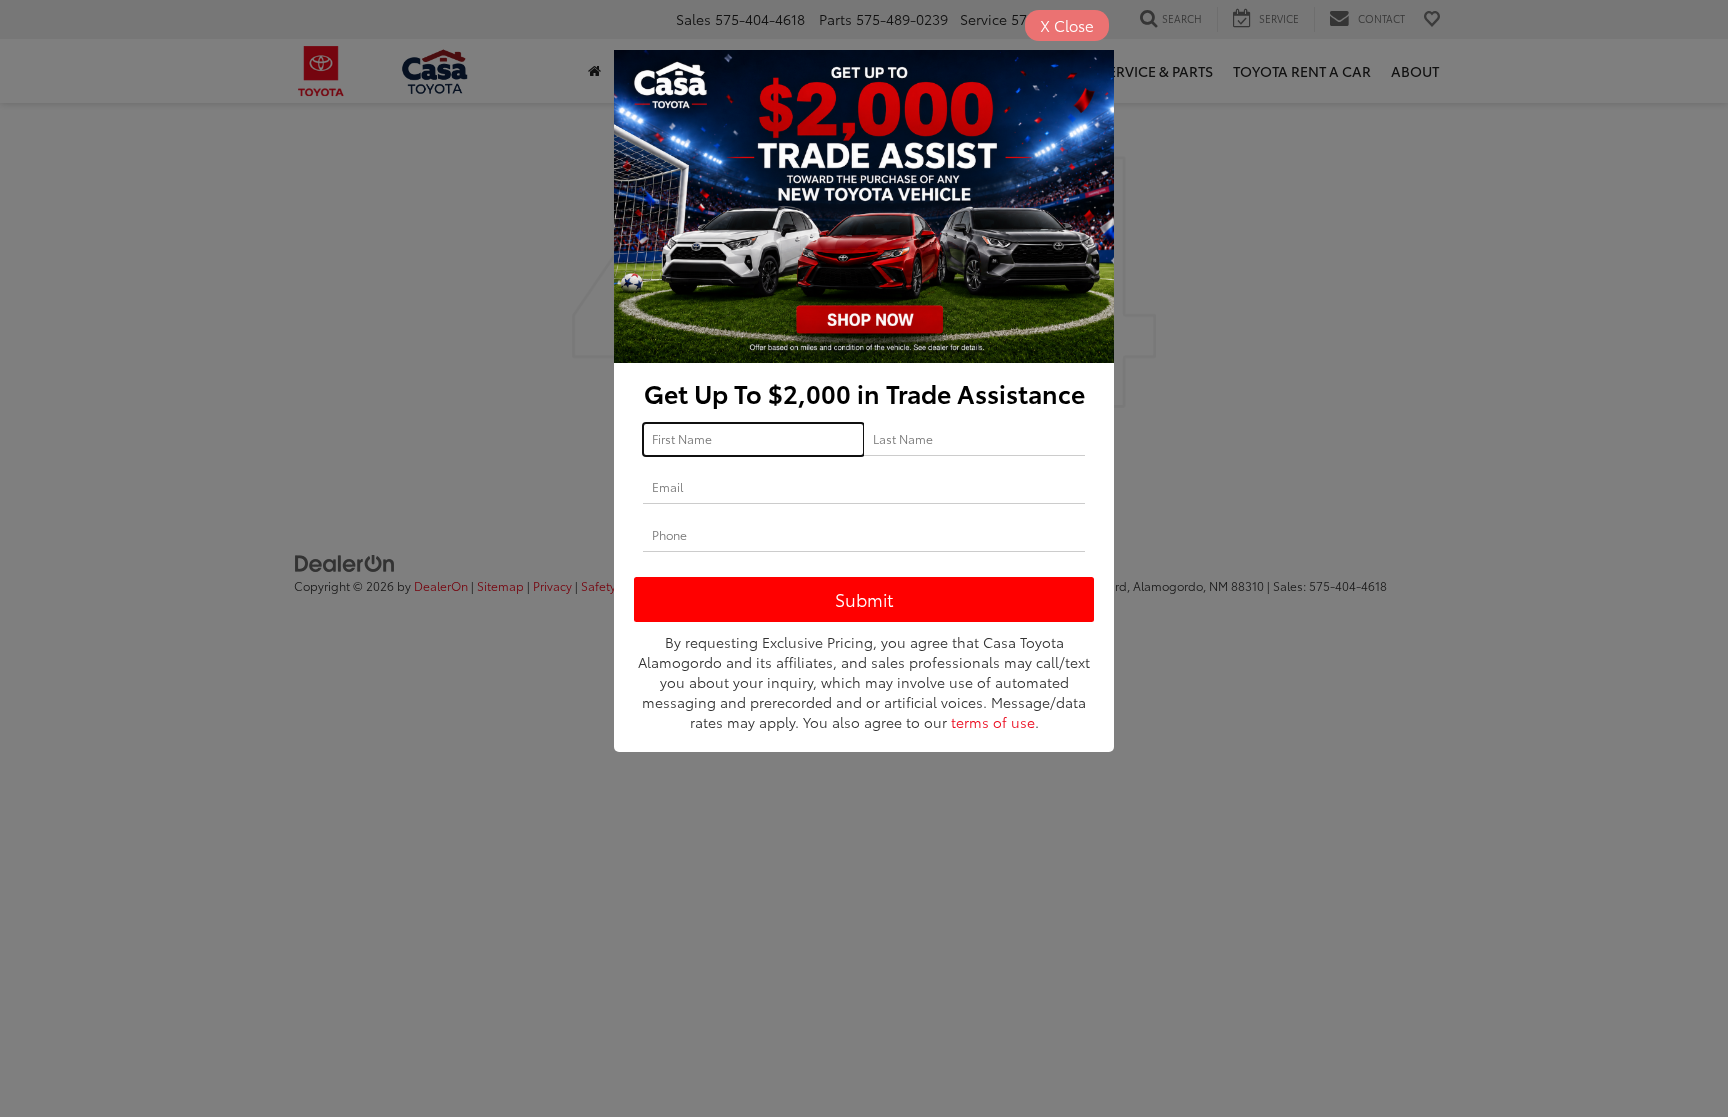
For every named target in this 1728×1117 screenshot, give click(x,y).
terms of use (993, 722)
